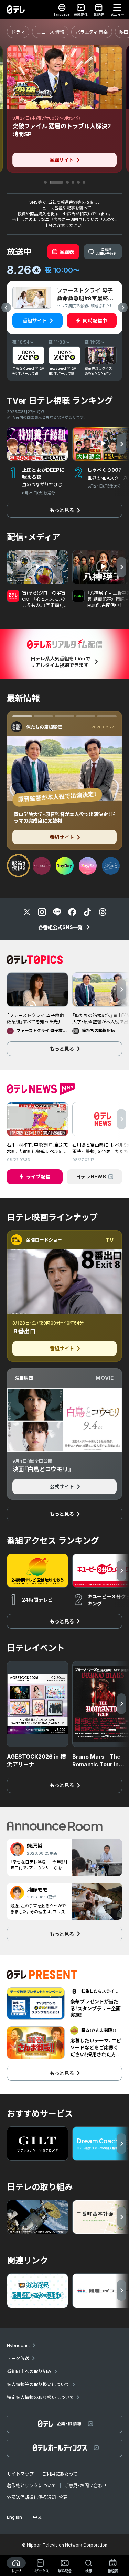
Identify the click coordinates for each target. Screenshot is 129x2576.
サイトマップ (20, 2474)
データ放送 (18, 2358)
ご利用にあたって (60, 2474)
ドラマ (18, 32)
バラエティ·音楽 (92, 32)
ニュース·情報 (50, 32)
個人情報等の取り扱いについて (38, 2384)
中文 (37, 2517)
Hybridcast (18, 2345)
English (14, 2517)
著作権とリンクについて (31, 2485)
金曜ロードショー (44, 1240)
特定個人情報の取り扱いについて (40, 2397)
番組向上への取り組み (29, 2371)
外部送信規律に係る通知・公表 (37, 2497)
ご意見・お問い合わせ (86, 2485)
